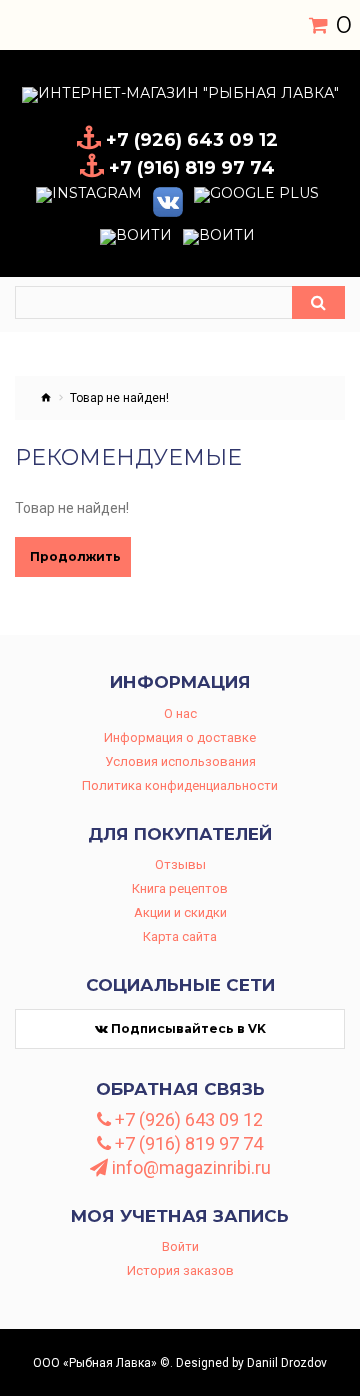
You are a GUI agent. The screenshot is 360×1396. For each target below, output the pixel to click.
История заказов (180, 1270)
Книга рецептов (180, 888)
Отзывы (180, 864)
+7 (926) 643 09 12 (187, 1120)
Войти (180, 1246)
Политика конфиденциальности (180, 785)
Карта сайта (180, 936)
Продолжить (75, 556)
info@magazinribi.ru (189, 1168)
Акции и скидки (180, 912)
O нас (180, 713)
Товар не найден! (119, 398)
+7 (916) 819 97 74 (187, 1144)
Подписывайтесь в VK (187, 1028)
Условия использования (180, 761)
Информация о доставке (180, 737)
